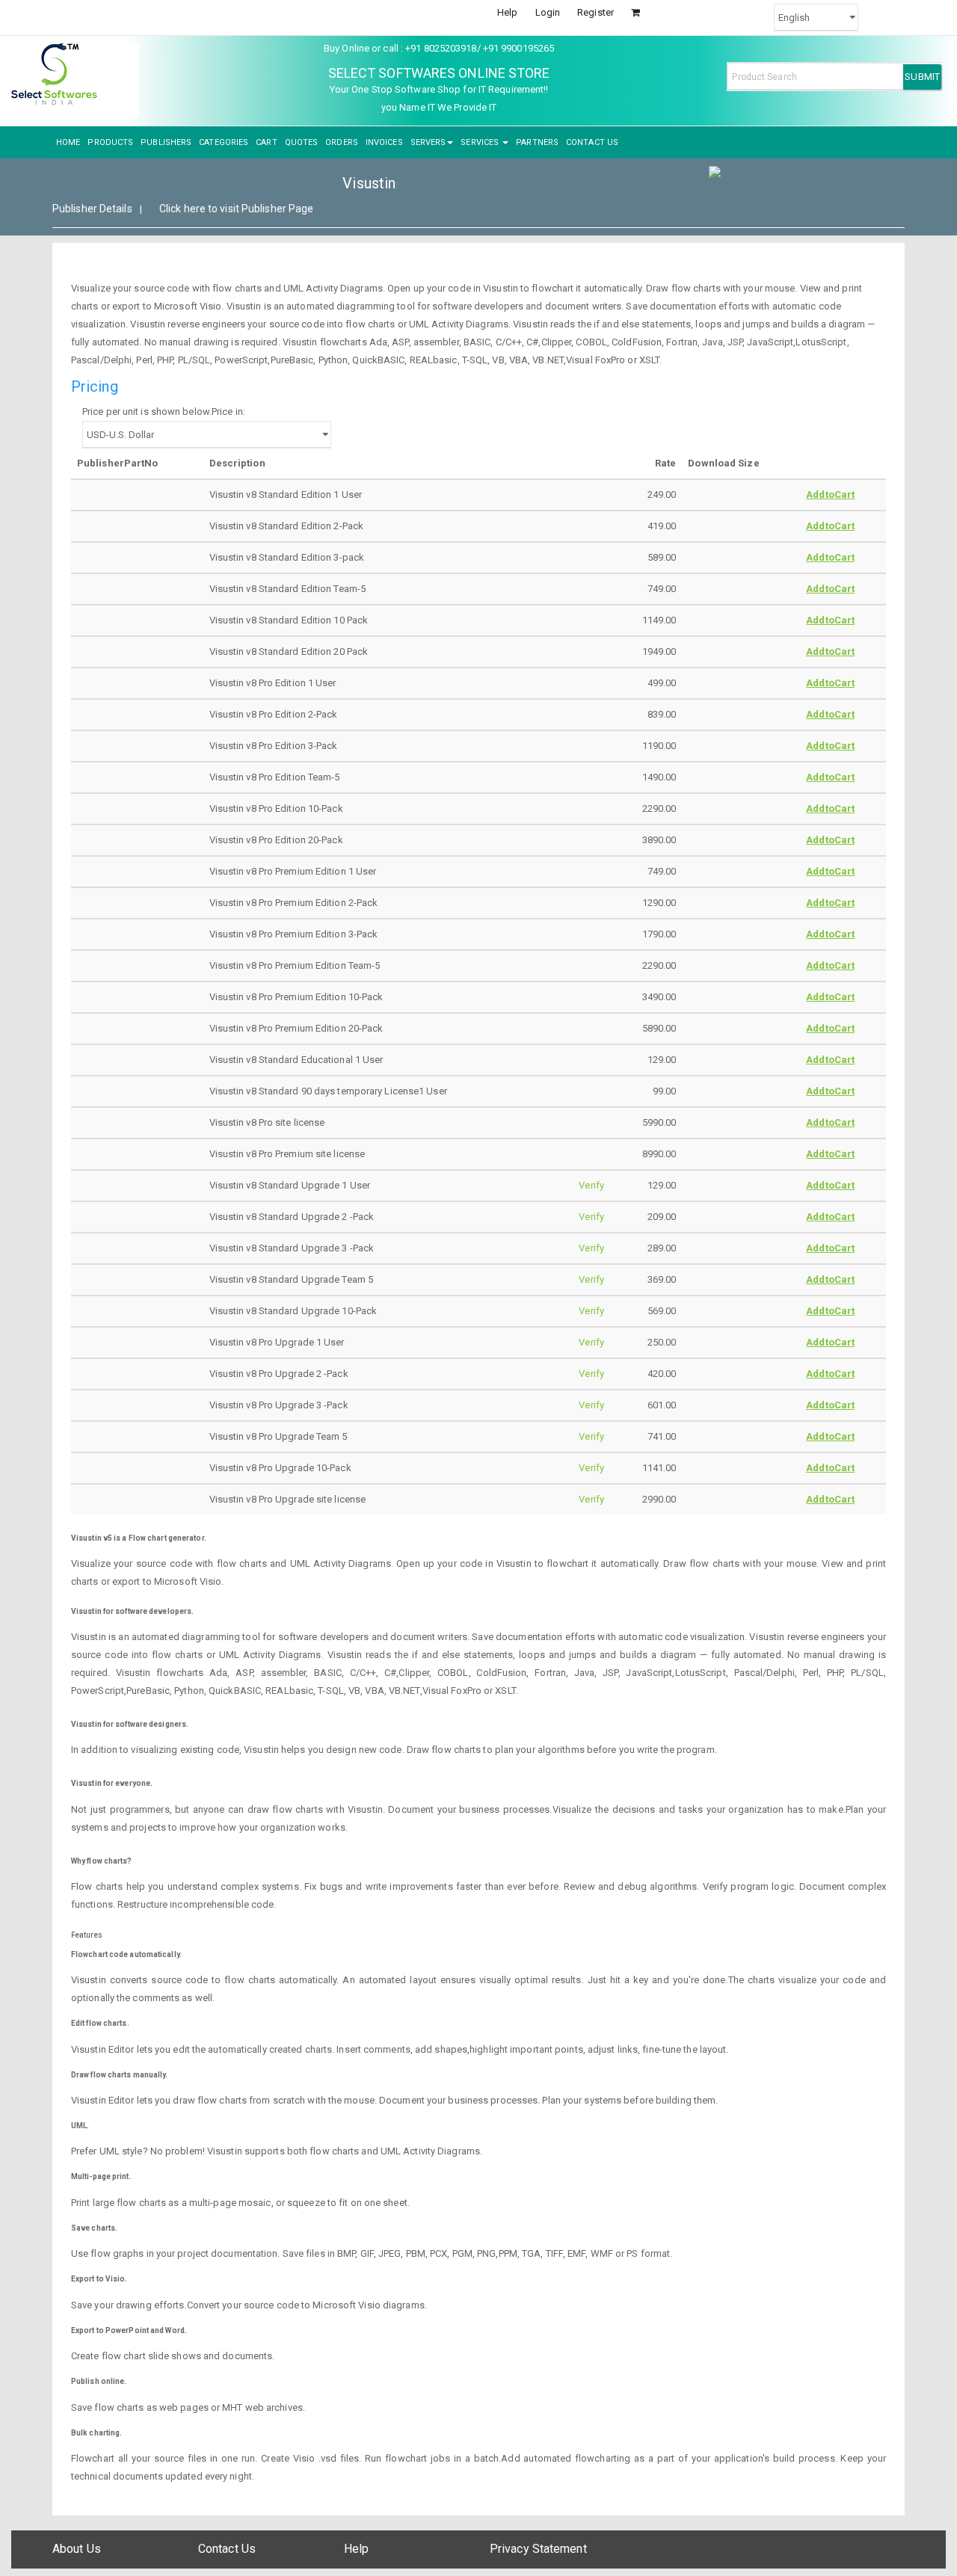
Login (548, 12)
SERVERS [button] (428, 142)
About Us (77, 2549)
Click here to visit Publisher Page (236, 209)
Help (507, 12)
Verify (591, 1185)
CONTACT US (592, 142)
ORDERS (342, 142)
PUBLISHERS (166, 142)
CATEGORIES (224, 142)
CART (266, 142)
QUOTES (302, 142)
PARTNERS (537, 142)
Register (596, 12)
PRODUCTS (110, 142)
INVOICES (384, 142)
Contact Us (227, 2549)
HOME (68, 142)
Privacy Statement (538, 2549)
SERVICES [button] (481, 142)
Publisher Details (92, 209)
